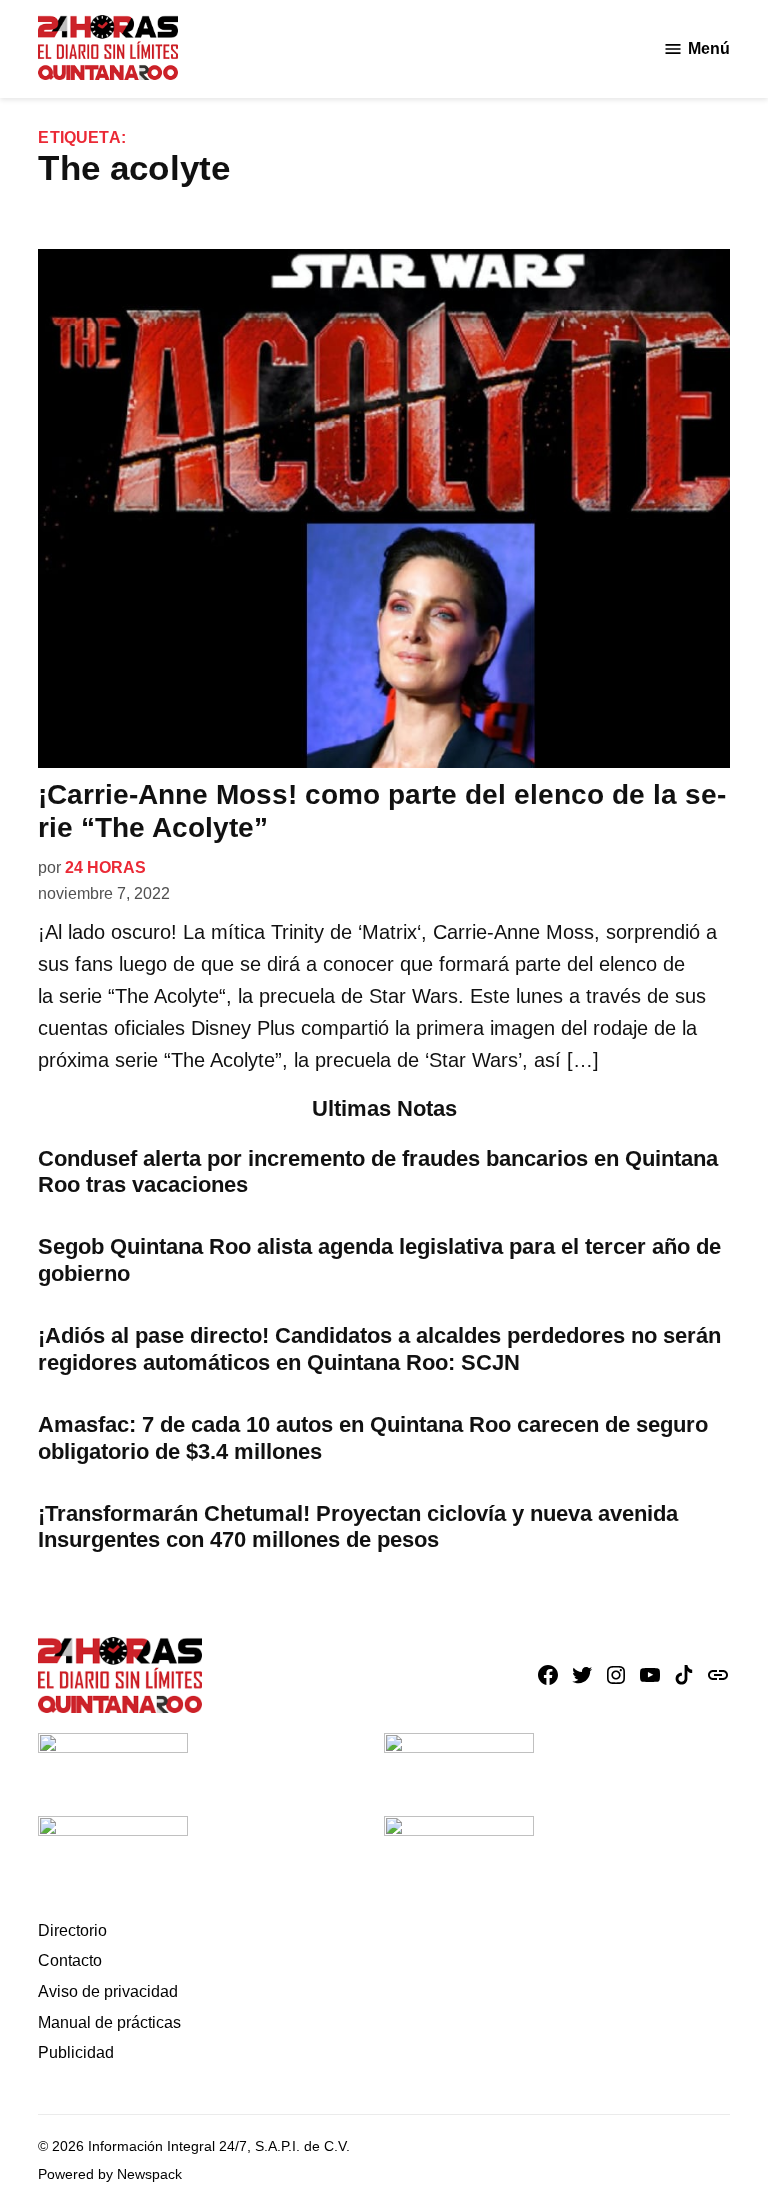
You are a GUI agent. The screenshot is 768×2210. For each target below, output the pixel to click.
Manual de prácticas (109, 2022)
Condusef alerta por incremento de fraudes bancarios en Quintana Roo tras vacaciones (378, 1172)
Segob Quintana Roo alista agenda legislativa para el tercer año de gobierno (379, 1260)
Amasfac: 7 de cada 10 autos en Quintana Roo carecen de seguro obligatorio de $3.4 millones (373, 1438)
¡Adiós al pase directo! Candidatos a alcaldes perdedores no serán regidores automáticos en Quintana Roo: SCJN (379, 1349)
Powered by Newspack (110, 2174)
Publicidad (76, 2052)
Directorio (72, 1930)
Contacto (70, 1960)
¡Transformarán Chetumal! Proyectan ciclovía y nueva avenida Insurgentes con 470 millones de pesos (358, 1527)
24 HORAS (105, 867)
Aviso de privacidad (108, 1991)
